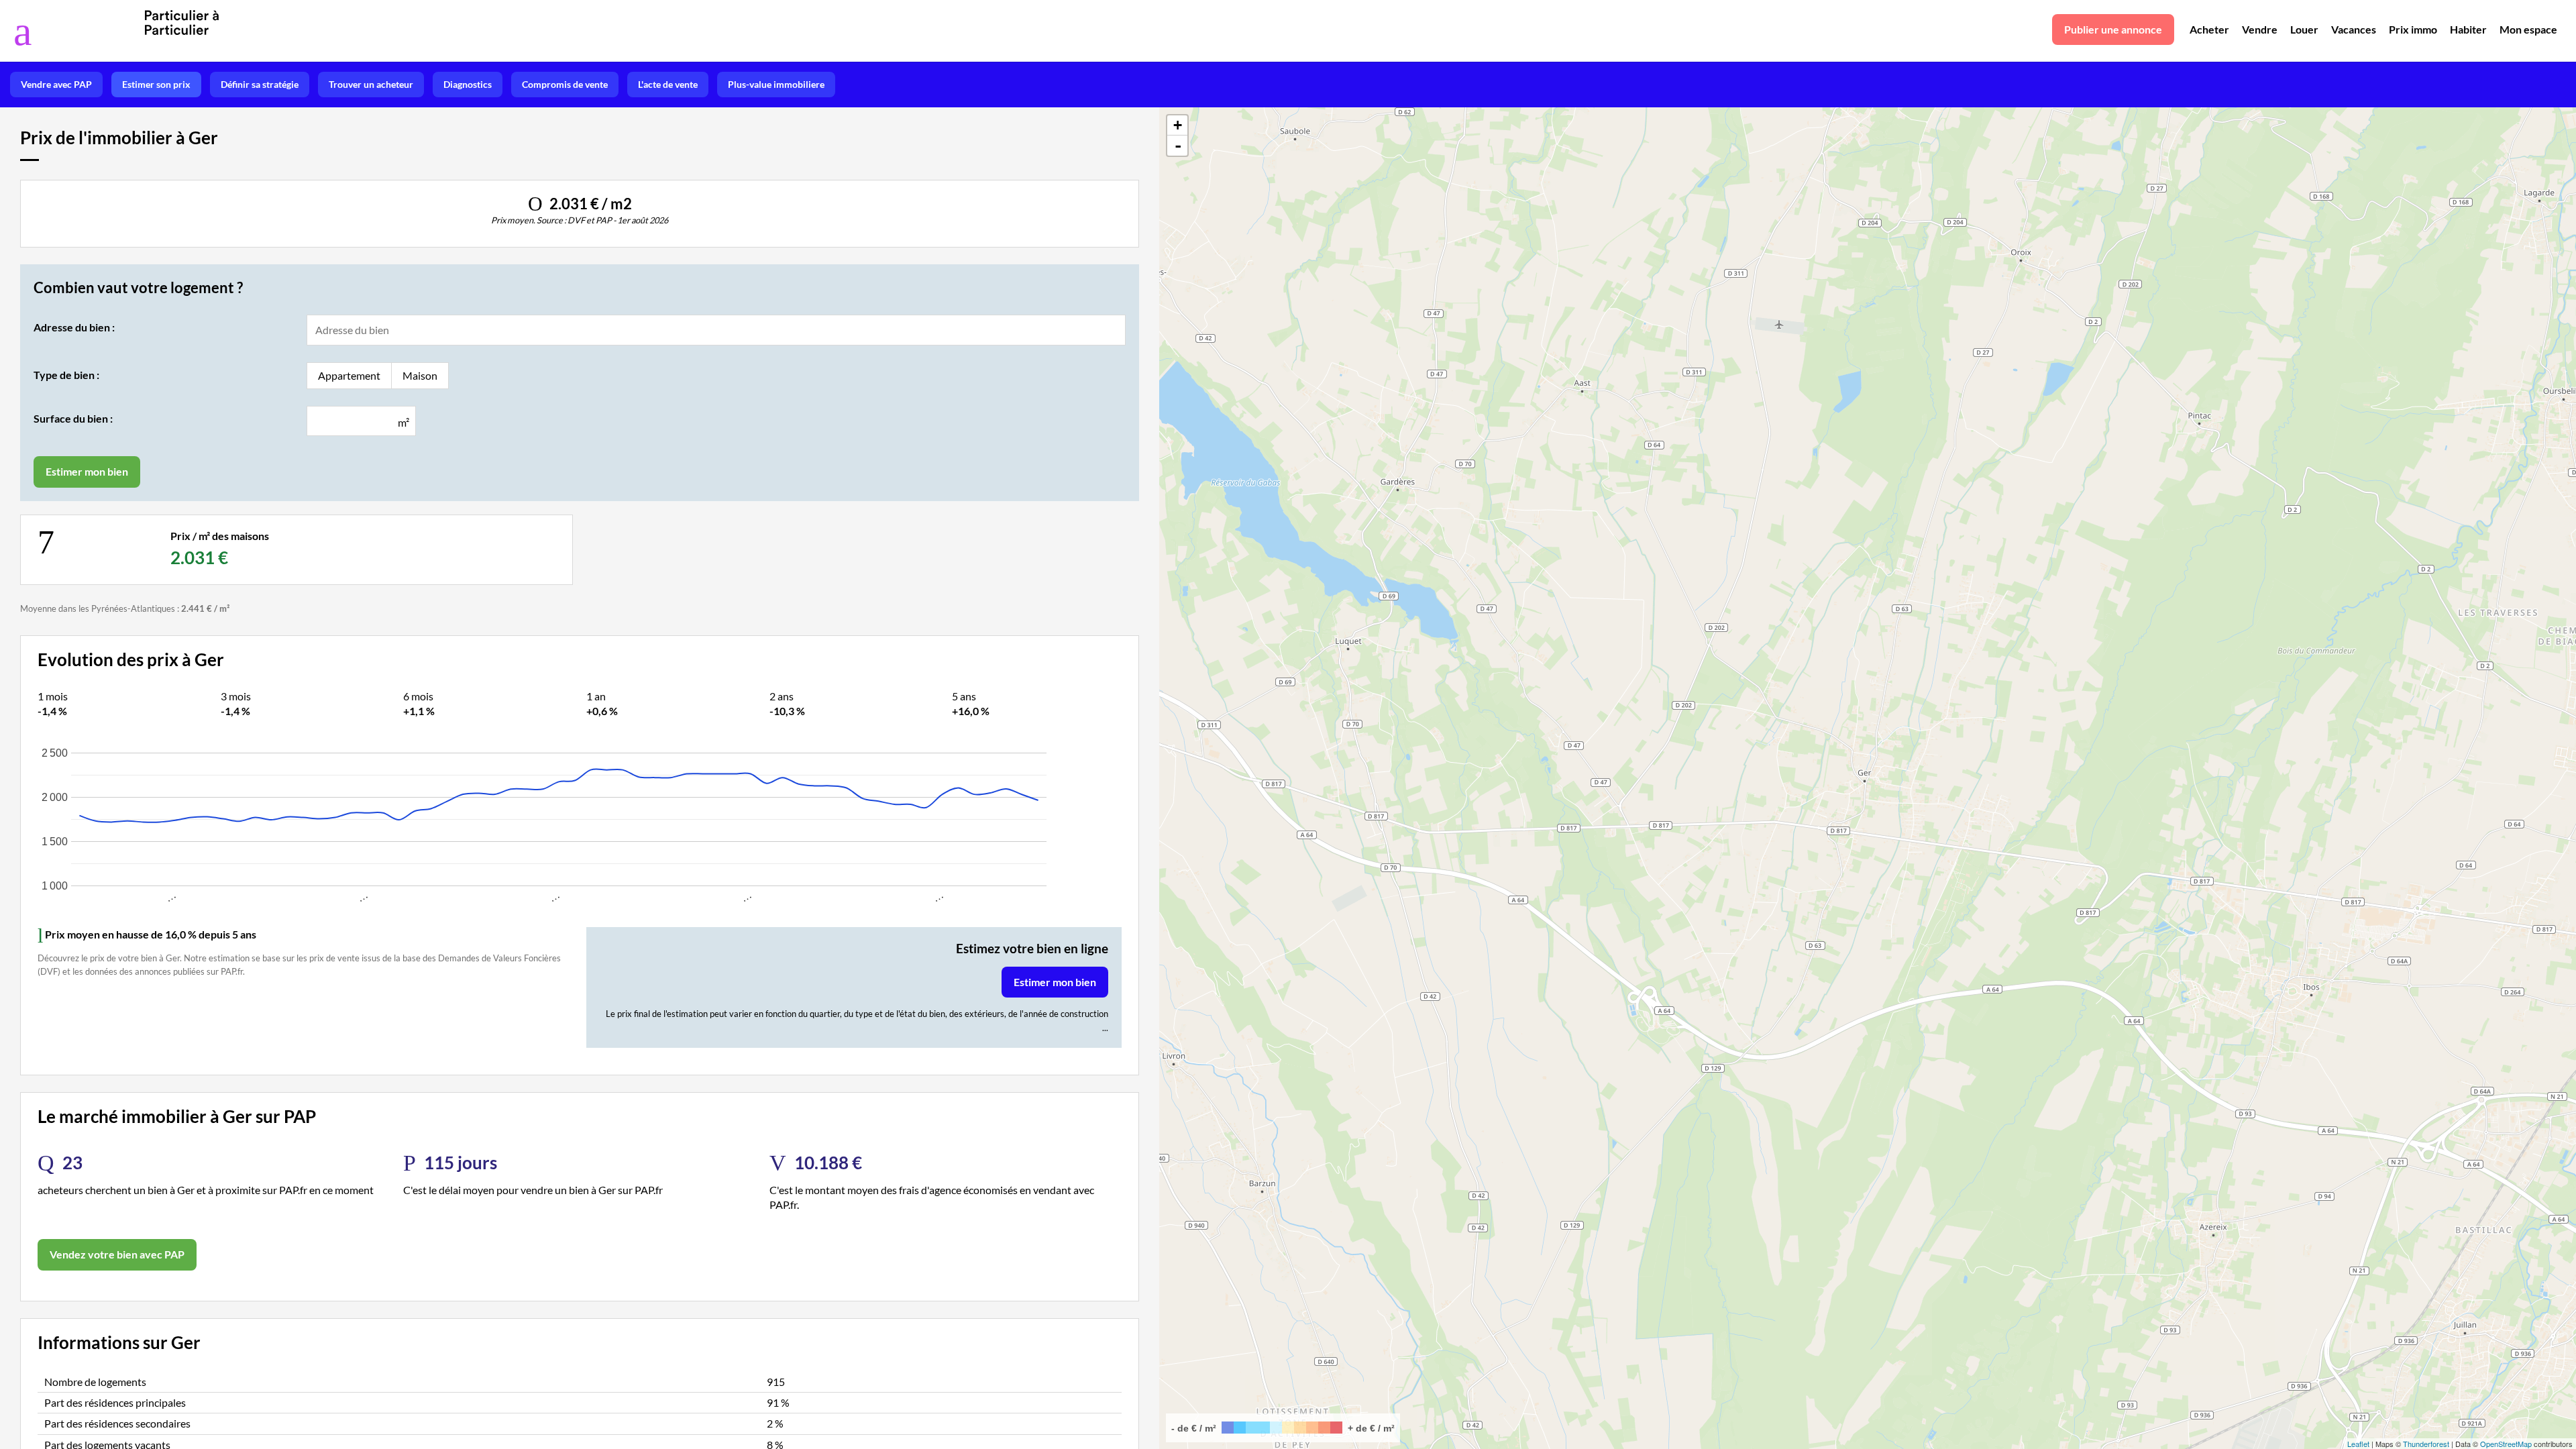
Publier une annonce (2113, 29)
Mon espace (2528, 29)
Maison (420, 375)
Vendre (2260, 29)
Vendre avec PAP (56, 84)
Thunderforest (2426, 1444)
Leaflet (2358, 1444)
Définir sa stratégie (260, 84)
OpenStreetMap (2506, 1444)
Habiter (2468, 29)
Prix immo (2413, 29)
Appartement (349, 375)
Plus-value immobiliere (776, 84)
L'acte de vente (668, 84)
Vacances (2354, 29)
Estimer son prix (156, 84)
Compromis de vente (565, 84)
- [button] (1178, 146)
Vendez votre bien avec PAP (117, 1254)
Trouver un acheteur (371, 84)
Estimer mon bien (1055, 982)
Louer (2304, 29)
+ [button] (1178, 125)
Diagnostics (468, 84)
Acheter (2209, 29)
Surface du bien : (73, 418)
